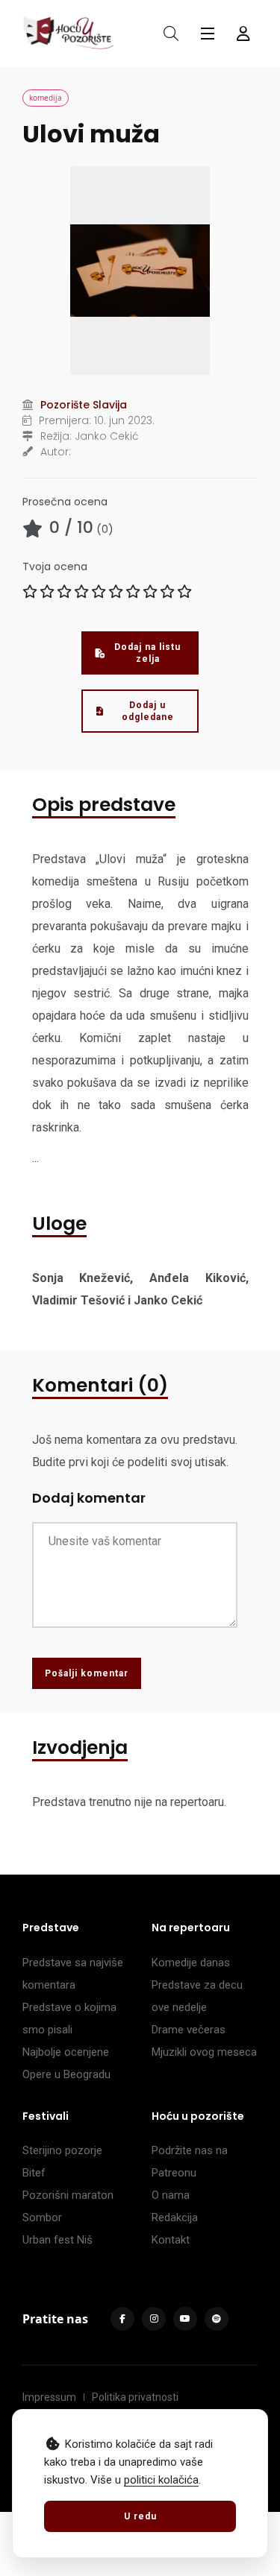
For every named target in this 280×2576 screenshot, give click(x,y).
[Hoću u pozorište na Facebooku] (122, 2319)
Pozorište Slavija (84, 405)
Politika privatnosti (135, 2397)
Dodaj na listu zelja (147, 653)
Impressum (49, 2397)
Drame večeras (189, 2030)
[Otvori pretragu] (171, 34)
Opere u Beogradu (66, 2074)
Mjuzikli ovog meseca (204, 2052)
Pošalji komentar (87, 1673)
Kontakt (171, 2240)
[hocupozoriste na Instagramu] (154, 2319)
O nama (171, 2195)
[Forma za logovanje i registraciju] (243, 34)
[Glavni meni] (208, 34)
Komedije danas (191, 1963)
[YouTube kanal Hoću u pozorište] (185, 2319)
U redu (140, 2516)
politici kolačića (161, 2480)
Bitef (34, 2173)
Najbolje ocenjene (66, 2052)
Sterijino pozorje (62, 2150)
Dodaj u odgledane (148, 711)
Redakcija (175, 2217)
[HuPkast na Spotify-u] (217, 2319)
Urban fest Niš (57, 2240)
